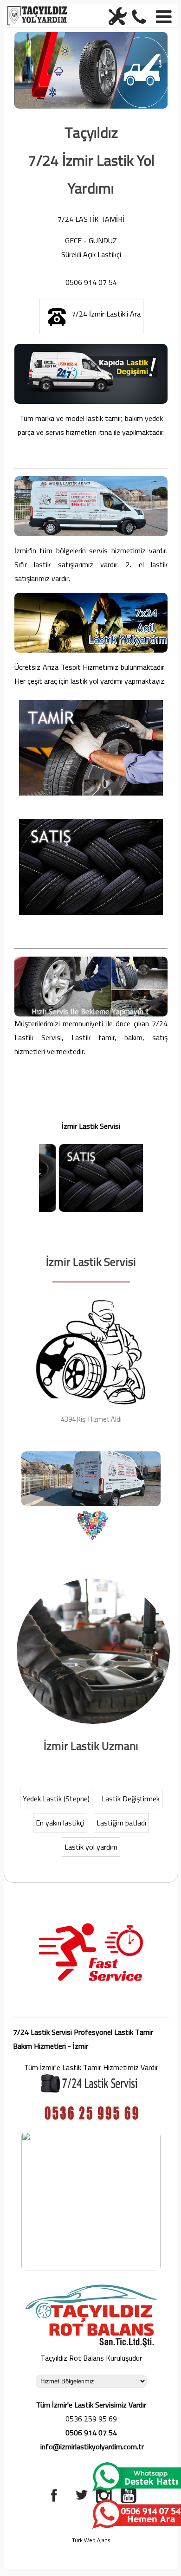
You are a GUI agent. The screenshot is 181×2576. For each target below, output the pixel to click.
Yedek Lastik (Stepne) (56, 1799)
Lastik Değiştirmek (131, 1799)
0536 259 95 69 (91, 2419)
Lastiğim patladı (121, 1823)
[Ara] (141, 15)
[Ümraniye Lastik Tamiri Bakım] (116, 15)
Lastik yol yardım (91, 1847)
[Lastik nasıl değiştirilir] (93, 1723)
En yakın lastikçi (60, 1823)
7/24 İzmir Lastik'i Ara (106, 314)
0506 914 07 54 (91, 282)
